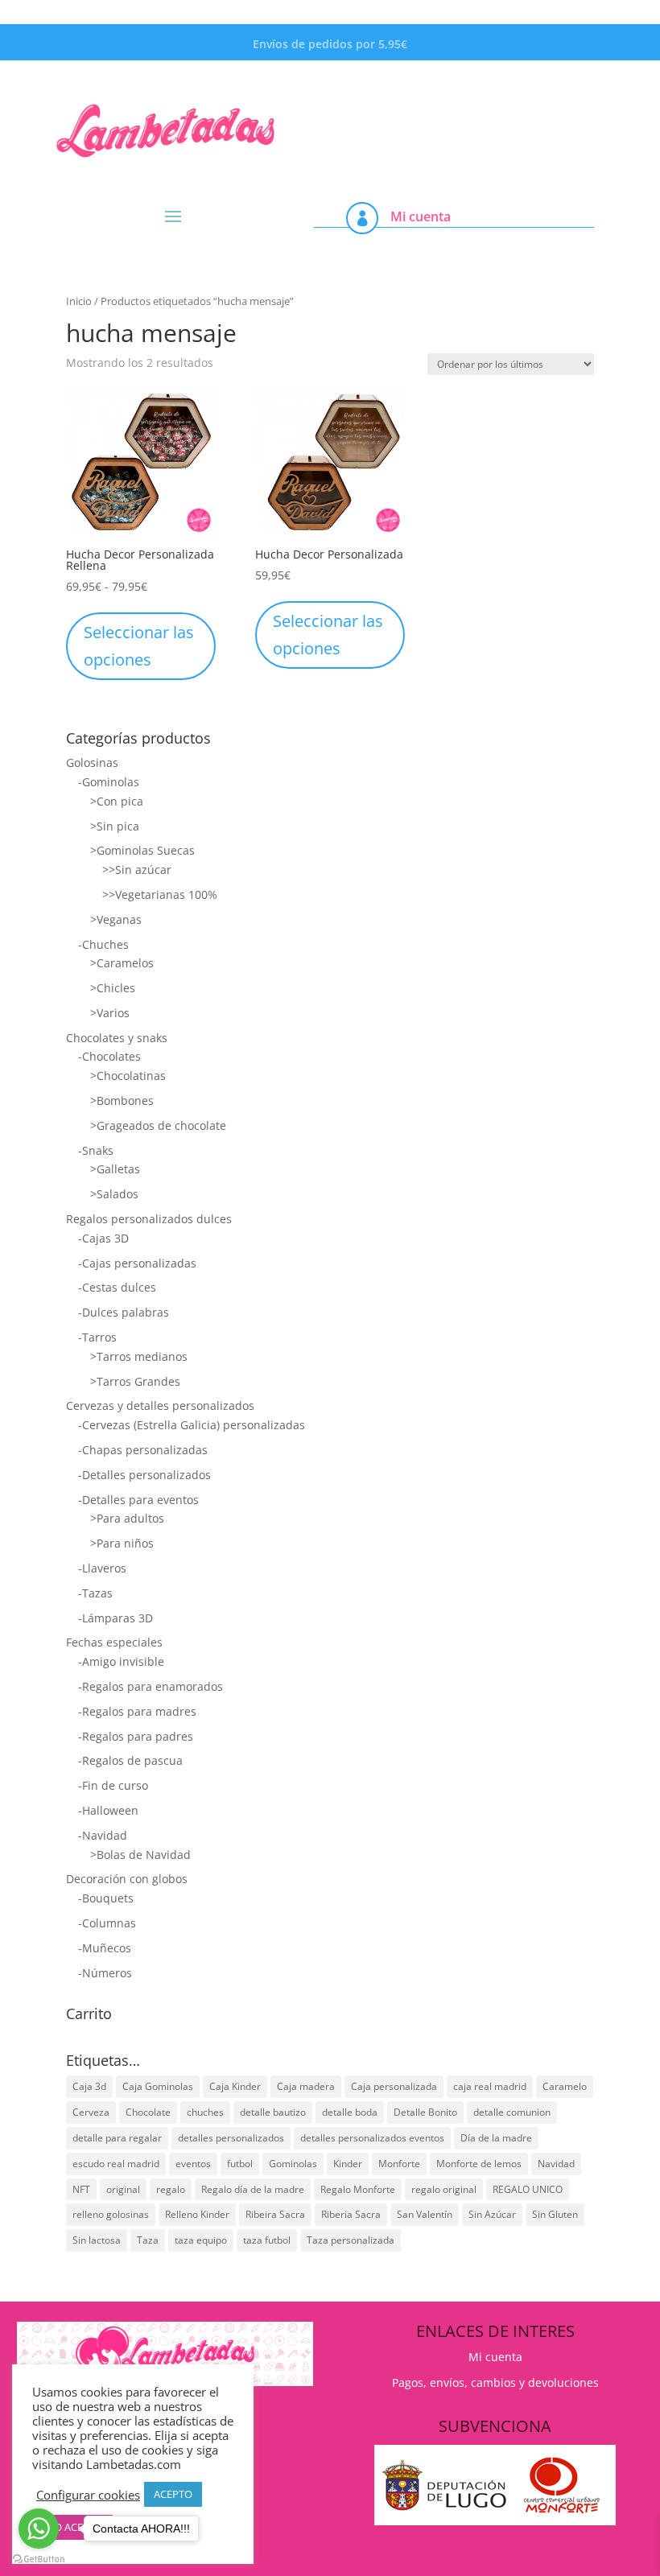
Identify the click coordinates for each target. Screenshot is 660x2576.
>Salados (114, 1194)
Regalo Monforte (358, 2189)
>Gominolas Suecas (142, 850)
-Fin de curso (113, 1785)
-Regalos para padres (136, 1736)
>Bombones (122, 1100)
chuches (205, 2112)
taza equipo (201, 2240)
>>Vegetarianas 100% (160, 894)
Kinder (348, 2164)
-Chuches (103, 944)
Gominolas (293, 2164)
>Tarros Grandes (135, 1381)
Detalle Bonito (425, 2112)
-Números (105, 1973)
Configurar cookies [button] (88, 2495)
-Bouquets (106, 1898)
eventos (193, 2164)
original (123, 2189)
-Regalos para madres (137, 1711)
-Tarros (97, 1337)
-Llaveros (102, 1568)
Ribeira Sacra (275, 2214)
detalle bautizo (273, 2112)
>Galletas (115, 1169)
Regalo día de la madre (253, 2189)
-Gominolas (109, 782)
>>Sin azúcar (137, 870)
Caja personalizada (394, 2086)
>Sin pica (115, 826)
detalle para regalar (117, 2138)
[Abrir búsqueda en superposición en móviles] (487, 95)
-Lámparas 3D (115, 1618)
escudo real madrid (116, 2164)
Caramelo (565, 2086)
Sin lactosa (97, 2240)
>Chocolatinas (128, 1076)
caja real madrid (490, 2086)
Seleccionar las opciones (139, 646)
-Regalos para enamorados (151, 1686)
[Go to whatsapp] (39, 2529)
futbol (240, 2164)
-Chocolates (109, 1056)
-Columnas (107, 1923)
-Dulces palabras (124, 1312)
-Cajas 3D (103, 1238)
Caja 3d (89, 2086)
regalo (171, 2189)
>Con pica (117, 801)
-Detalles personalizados (144, 1475)
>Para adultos (127, 1518)
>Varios (110, 1013)
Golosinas (92, 762)
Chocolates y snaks (117, 1038)
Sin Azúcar (492, 2214)
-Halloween (108, 1810)
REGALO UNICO (528, 2189)
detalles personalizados (231, 2138)
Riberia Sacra (351, 2214)
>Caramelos (122, 963)
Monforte (399, 2164)
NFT (81, 2189)
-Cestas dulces (117, 1287)
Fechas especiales (114, 1642)
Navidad (556, 2164)
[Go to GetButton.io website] (39, 2560)
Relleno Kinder (197, 2214)
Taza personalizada (351, 2240)
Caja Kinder (235, 2086)
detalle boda (350, 2112)
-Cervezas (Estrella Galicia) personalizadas (192, 1425)
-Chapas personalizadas (143, 1450)
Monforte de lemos (479, 2164)
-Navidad (103, 1835)
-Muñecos (105, 1948)
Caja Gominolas (158, 2086)
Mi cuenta (421, 216)
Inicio (79, 301)
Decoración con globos (127, 1879)
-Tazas (95, 1593)
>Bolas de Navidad (140, 1855)
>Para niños (122, 1543)
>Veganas (116, 919)
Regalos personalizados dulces (149, 1219)
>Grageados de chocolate (158, 1125)
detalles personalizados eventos (372, 2138)
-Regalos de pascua (130, 1760)
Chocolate (148, 2112)
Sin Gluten (555, 2214)
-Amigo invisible (121, 1661)
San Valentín (425, 2214)
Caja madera (306, 2086)
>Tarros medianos (139, 1356)
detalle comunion (512, 2112)
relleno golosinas (111, 2214)
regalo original (444, 2189)
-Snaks (96, 1150)
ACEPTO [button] (173, 2494)
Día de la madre (496, 2138)
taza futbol (267, 2240)
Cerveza (91, 2112)
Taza (148, 2240)
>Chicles (113, 988)
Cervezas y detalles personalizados (160, 1405)
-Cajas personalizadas (137, 1263)
